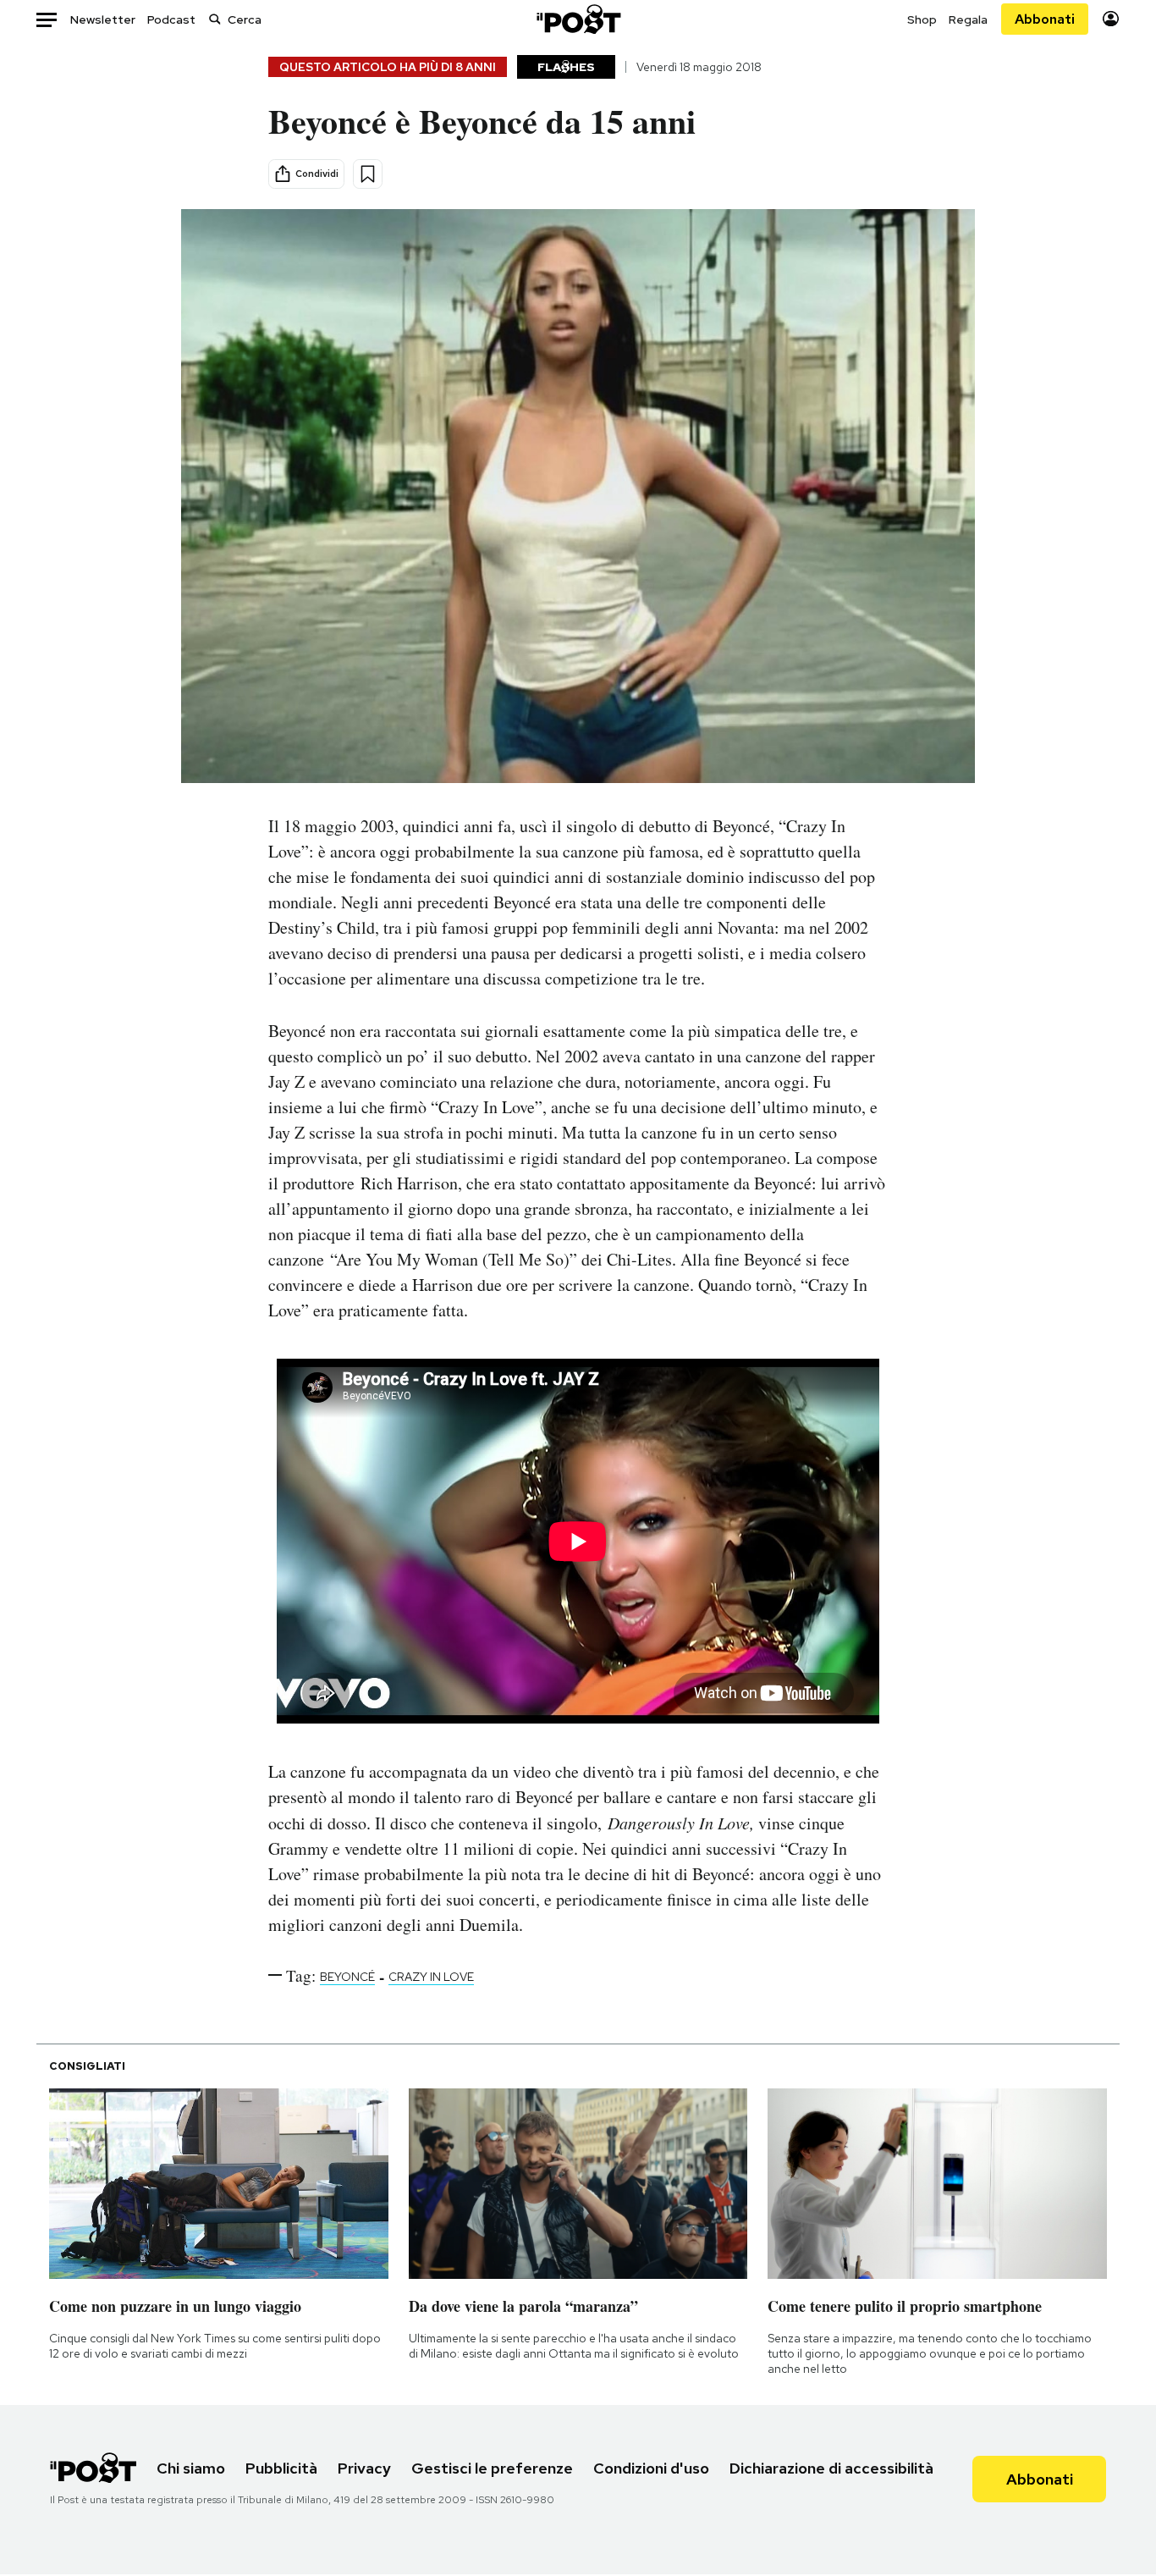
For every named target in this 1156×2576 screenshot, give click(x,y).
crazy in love (431, 1977)
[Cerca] (215, 19)
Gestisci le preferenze (492, 2468)
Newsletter (103, 19)
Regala (968, 19)
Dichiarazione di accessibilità (831, 2468)
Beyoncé (347, 1977)
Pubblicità (281, 2468)
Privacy (364, 2468)
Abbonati (1045, 19)
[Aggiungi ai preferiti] (368, 174)
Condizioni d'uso (651, 2468)
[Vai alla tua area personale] (1111, 19)
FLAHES (566, 67)
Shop (922, 19)
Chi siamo (191, 2468)
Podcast (171, 19)
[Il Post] (578, 19)
